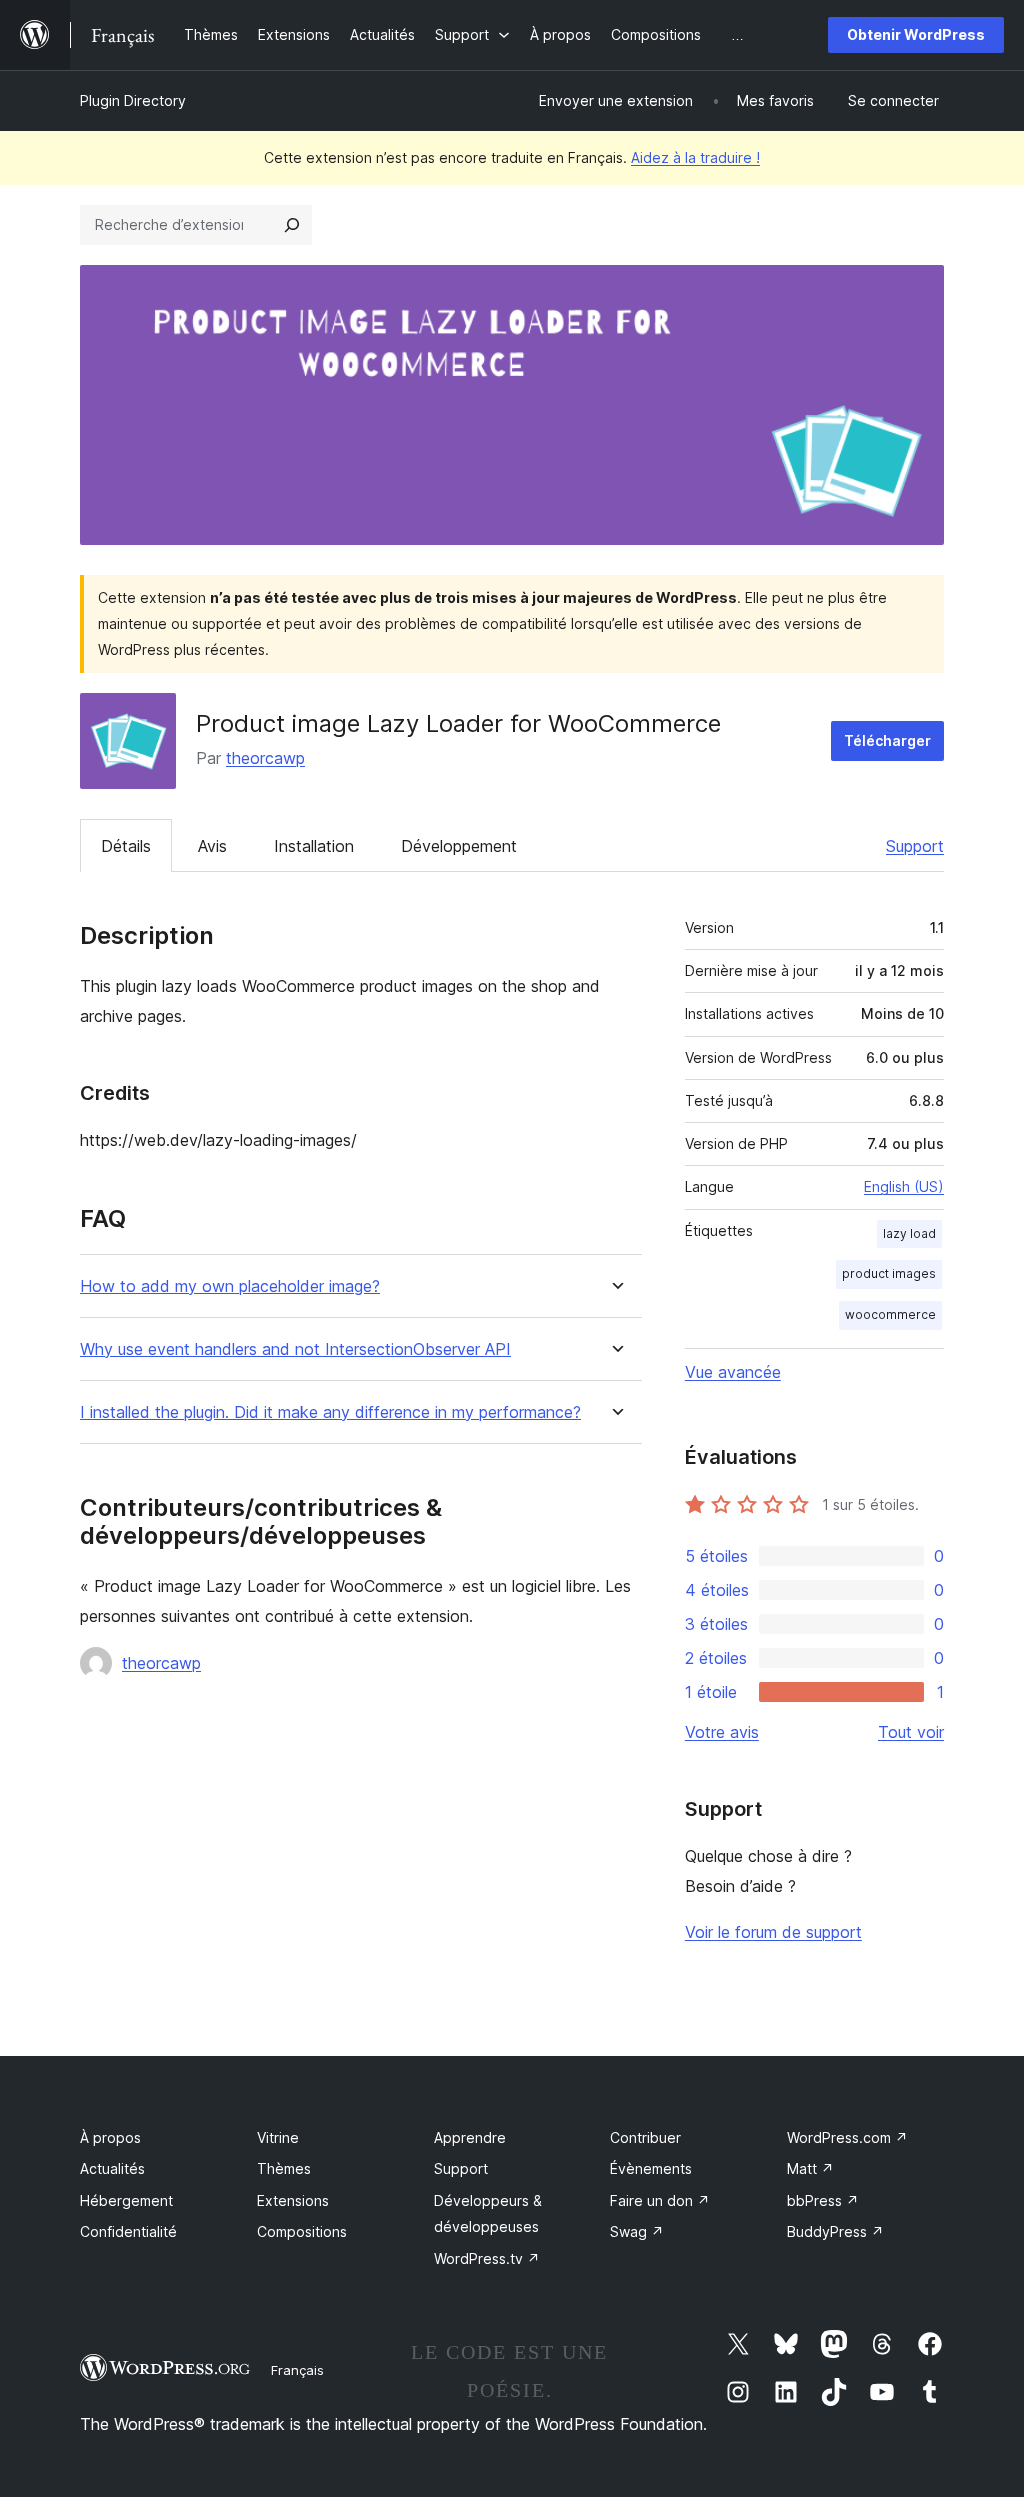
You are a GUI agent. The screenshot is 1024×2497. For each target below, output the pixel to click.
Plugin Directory (133, 100)
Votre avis (722, 1732)
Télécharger (887, 740)
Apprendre (470, 2137)
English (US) (904, 1186)
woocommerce (890, 1314)
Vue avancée (733, 1372)
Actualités (112, 2168)
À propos (110, 2137)
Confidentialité (128, 2231)
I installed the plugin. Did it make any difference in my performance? (330, 1412)
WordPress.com (847, 2137)
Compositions (302, 2231)
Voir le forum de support (773, 1932)
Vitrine (278, 2137)
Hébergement (126, 2200)
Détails (126, 846)
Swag (637, 2231)
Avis (212, 846)
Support (915, 846)
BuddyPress (835, 2231)
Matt (810, 2168)
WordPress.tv (487, 2258)
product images (889, 1273)
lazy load (909, 1233)
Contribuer (645, 2137)
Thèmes (284, 2168)
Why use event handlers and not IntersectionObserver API (295, 1349)
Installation (314, 846)
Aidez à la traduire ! (695, 157)
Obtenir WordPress (916, 34)
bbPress (823, 2200)
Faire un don (660, 2200)
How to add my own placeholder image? (230, 1286)
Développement (459, 846)
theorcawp (265, 758)
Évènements (651, 2168)
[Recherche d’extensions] (292, 225)
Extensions (293, 2200)
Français (297, 2370)
